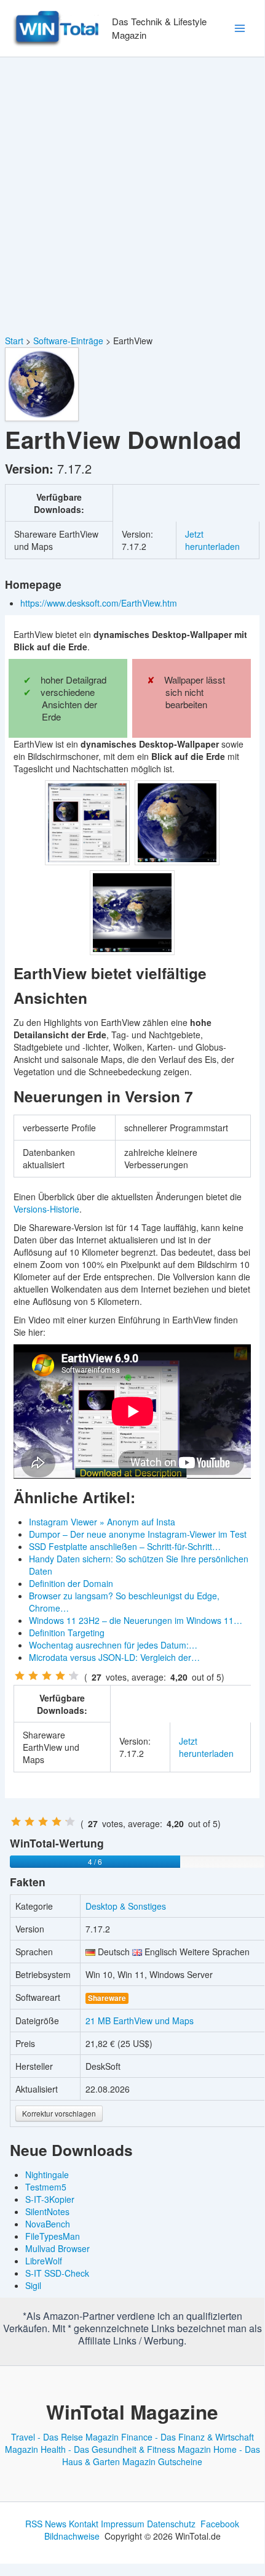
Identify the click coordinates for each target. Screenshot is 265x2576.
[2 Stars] (33, 1676)
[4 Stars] (60, 1676)
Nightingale (47, 2174)
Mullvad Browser (57, 2248)
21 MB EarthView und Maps (140, 2021)
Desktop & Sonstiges (126, 1906)
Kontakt (84, 2524)
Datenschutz (171, 2524)
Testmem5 (46, 2187)
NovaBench (48, 2224)
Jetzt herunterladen (212, 540)
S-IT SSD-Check (57, 2273)
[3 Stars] (47, 1676)
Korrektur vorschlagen (59, 2113)
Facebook (220, 2524)
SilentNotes (47, 2211)
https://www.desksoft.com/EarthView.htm (100, 603)
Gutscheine (180, 2461)
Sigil (33, 2285)
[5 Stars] (74, 1676)
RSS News (46, 2524)
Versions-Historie (46, 1209)
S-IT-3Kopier (50, 2199)
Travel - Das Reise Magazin (65, 2437)
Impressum (123, 2524)
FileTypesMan (53, 2236)
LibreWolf (44, 2261)
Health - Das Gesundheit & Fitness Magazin (126, 2449)
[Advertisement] (132, 196)
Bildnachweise (72, 2536)
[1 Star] (20, 1676)
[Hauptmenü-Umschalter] (239, 29)
